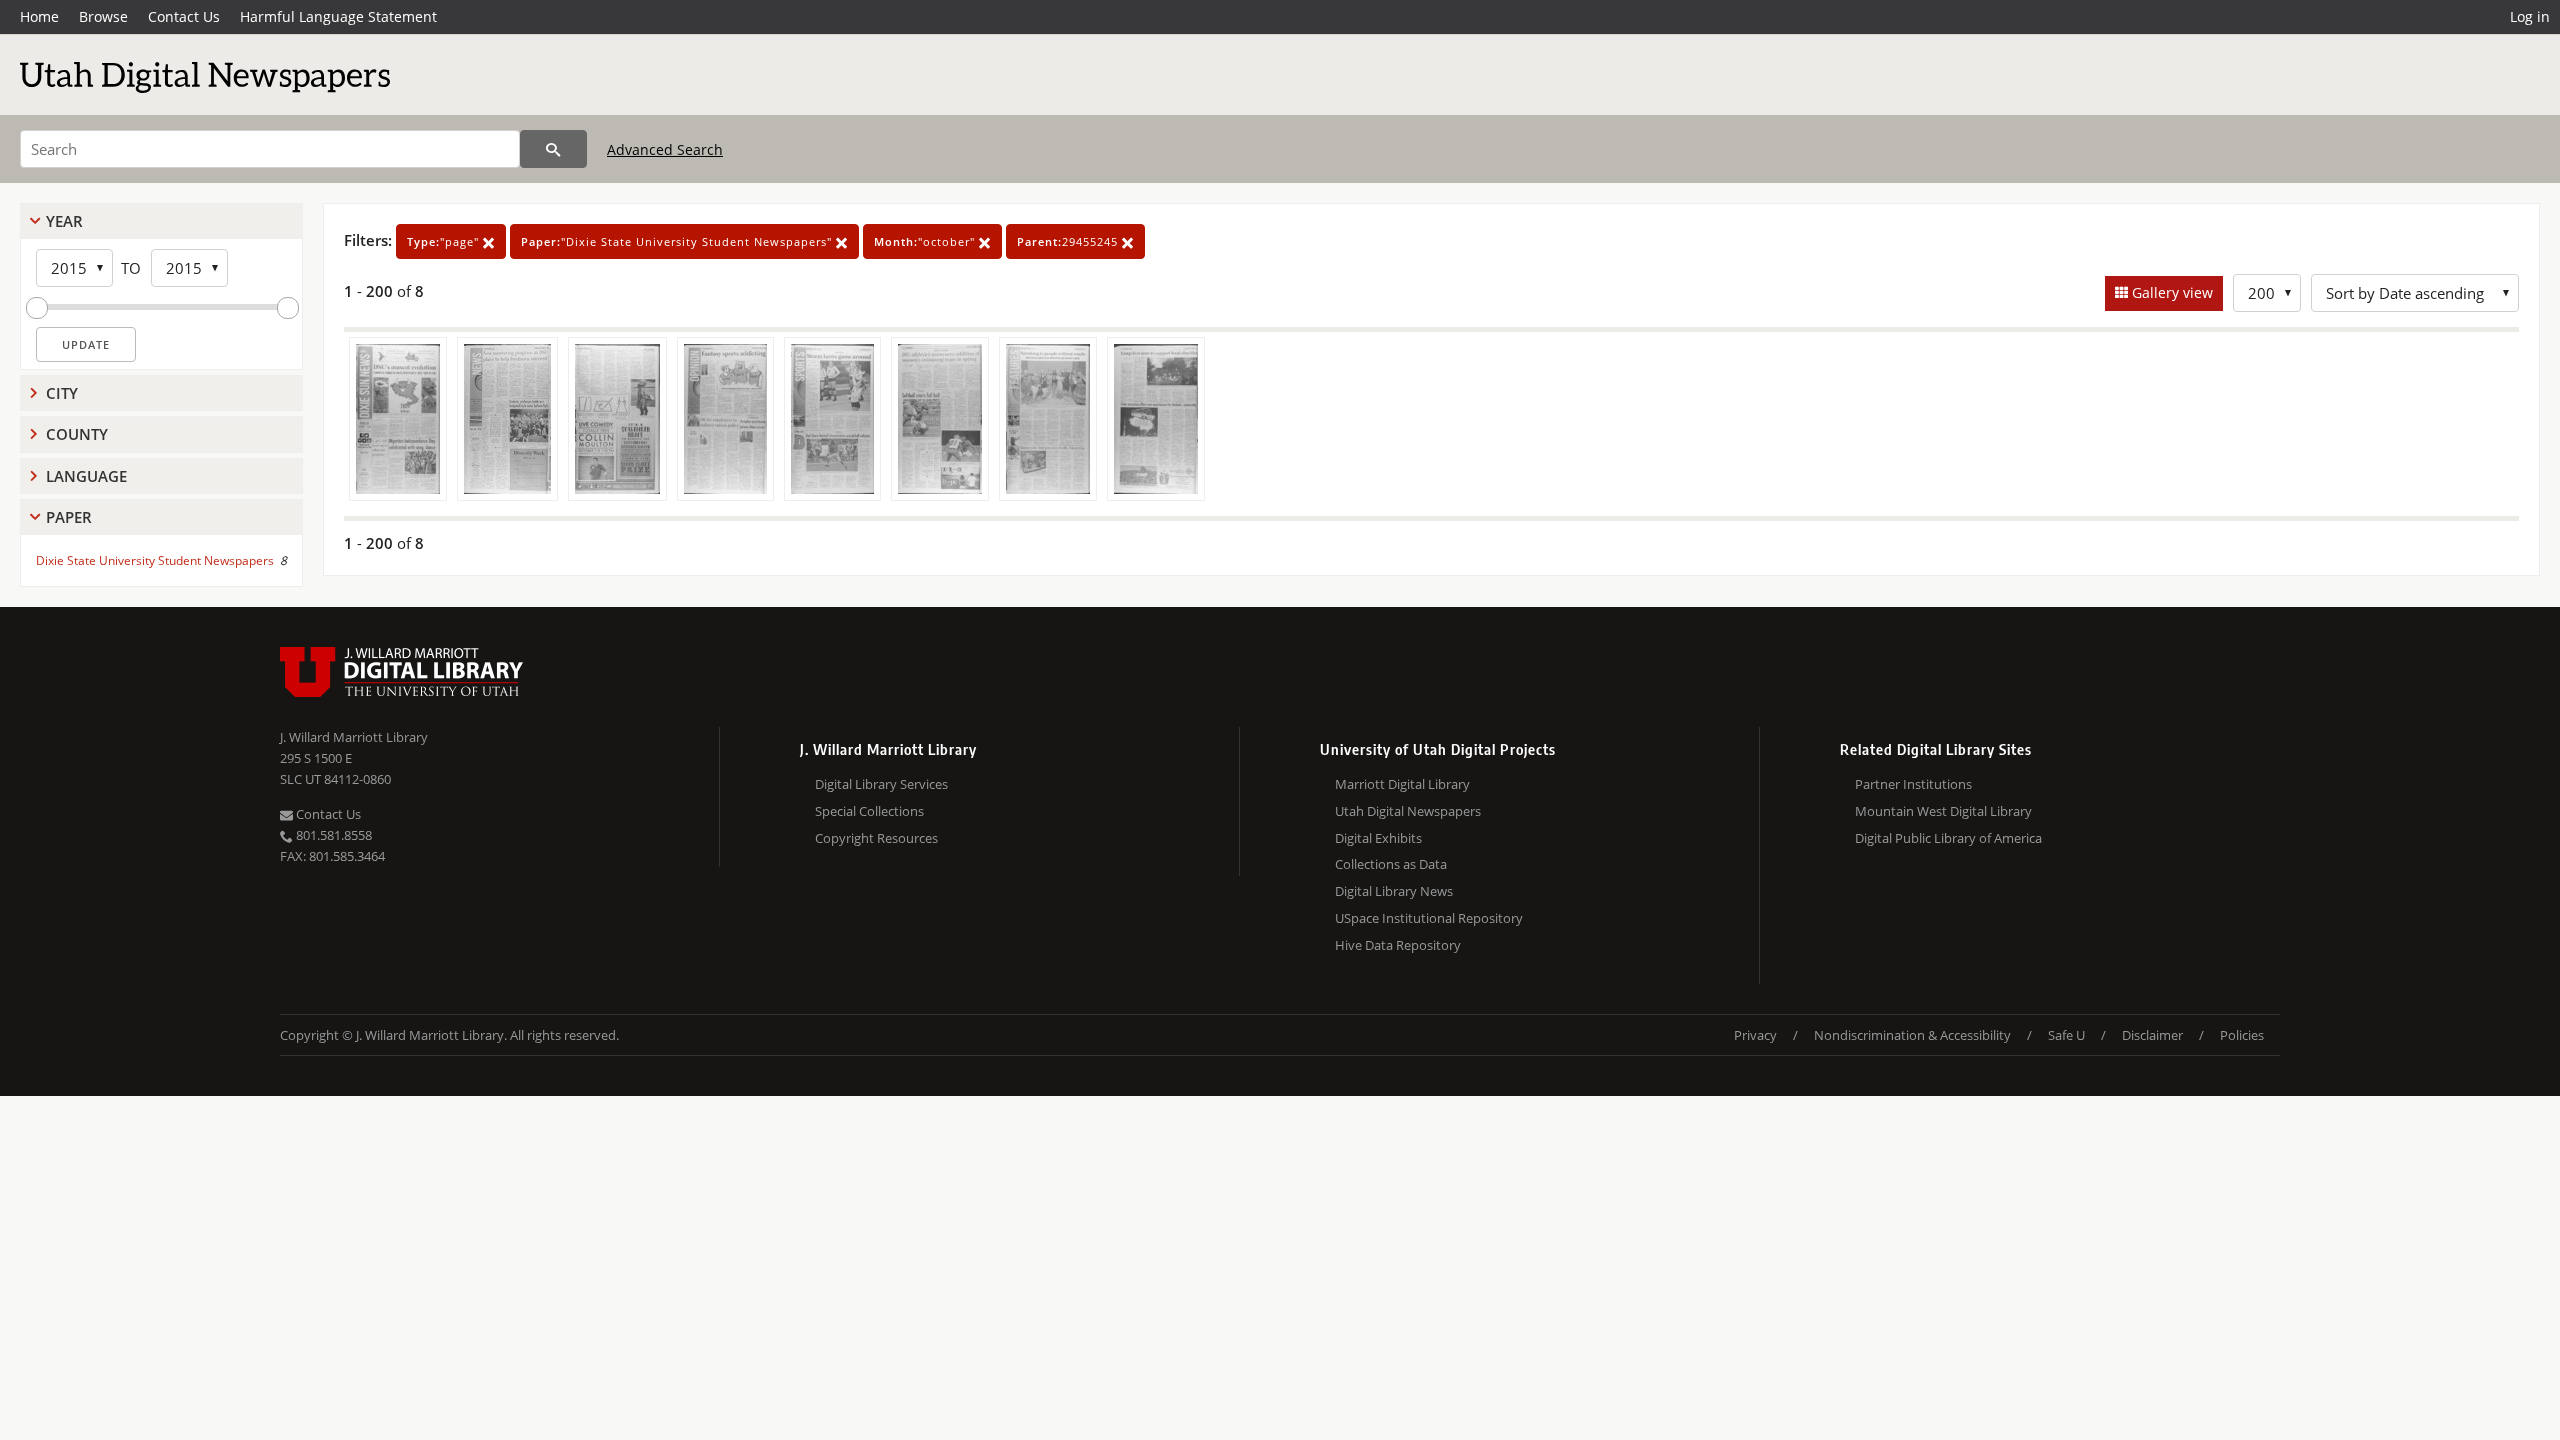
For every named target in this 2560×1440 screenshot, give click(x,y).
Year (64, 221)
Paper (69, 517)
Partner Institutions (1913, 784)
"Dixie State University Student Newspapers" (678, 241)
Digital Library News (1394, 891)
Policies (2242, 1035)
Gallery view (2170, 292)
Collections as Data (1391, 864)
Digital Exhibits (1378, 838)
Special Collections (869, 811)
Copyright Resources (876, 838)
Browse (103, 16)
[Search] (553, 149)
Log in (2530, 16)
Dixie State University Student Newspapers (155, 560)
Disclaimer (2152, 1035)
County (77, 434)
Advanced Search (665, 149)
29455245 (1069, 241)
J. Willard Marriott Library (354, 737)
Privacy (1755, 1035)
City (62, 393)
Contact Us (184, 16)
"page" (445, 241)
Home (39, 16)
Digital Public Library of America (1948, 838)
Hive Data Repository (1398, 945)
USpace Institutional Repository (1429, 918)
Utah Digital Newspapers (1408, 811)
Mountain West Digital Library (1943, 811)
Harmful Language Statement (338, 16)
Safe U (2066, 1035)
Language (86, 476)
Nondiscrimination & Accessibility (1912, 1035)
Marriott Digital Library (1402, 784)
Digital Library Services (881, 784)
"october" (926, 241)
